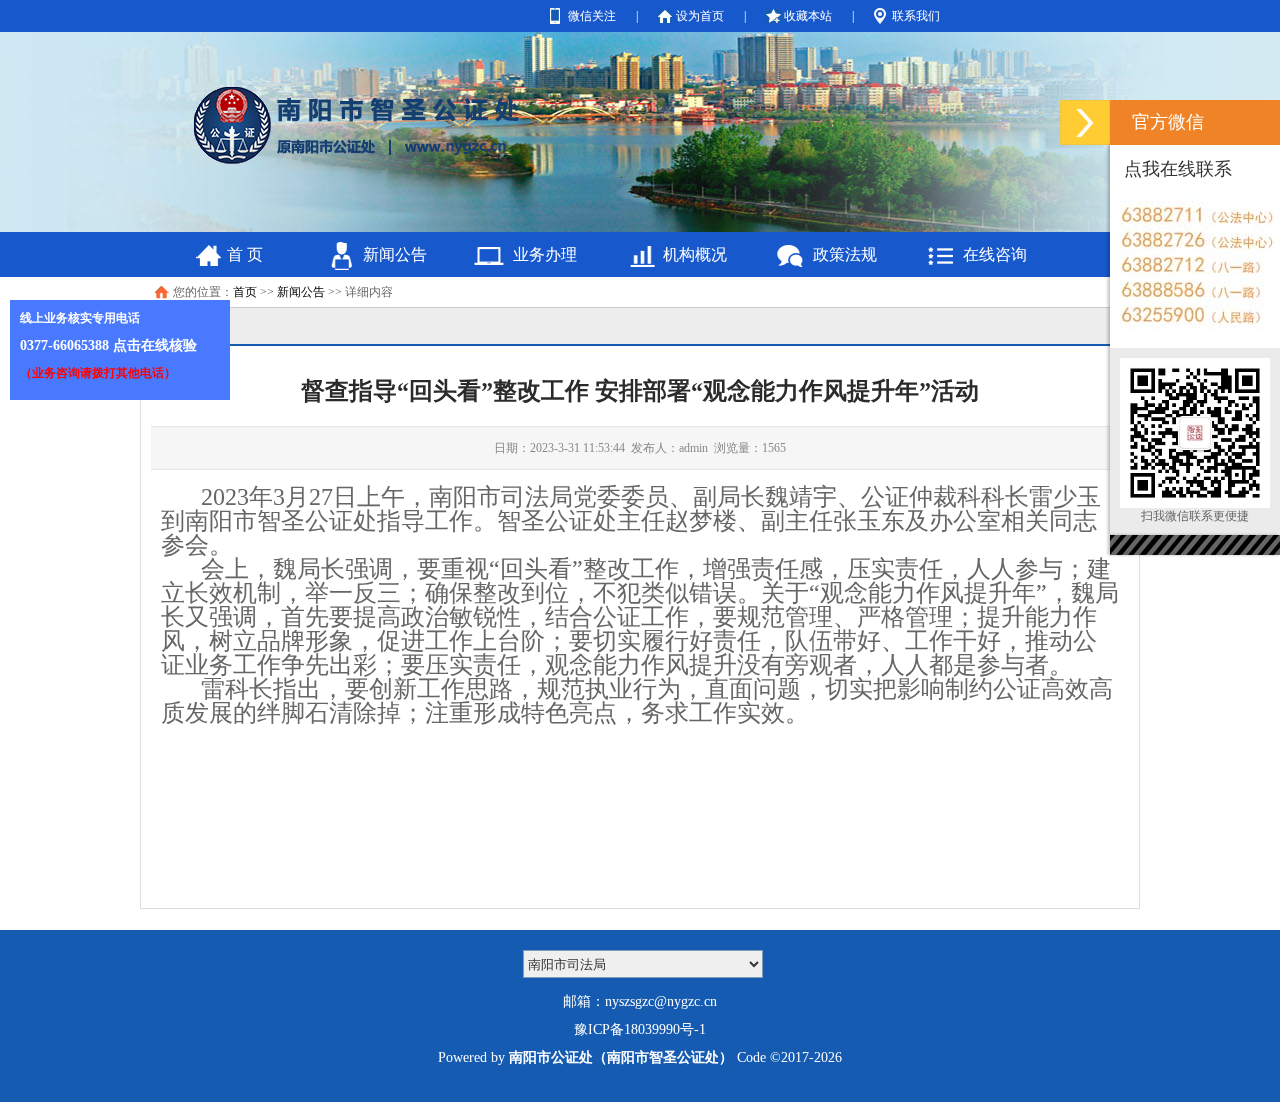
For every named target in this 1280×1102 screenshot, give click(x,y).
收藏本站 (808, 16)
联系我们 (916, 16)
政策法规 (845, 254)
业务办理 (545, 254)
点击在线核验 (155, 345)
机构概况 (695, 254)
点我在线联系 (1178, 169)
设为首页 (700, 16)
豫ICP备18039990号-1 (640, 1029)
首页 (245, 292)
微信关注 (592, 16)
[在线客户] (1085, 122)
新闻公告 (395, 254)
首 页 (245, 254)
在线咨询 (995, 254)
